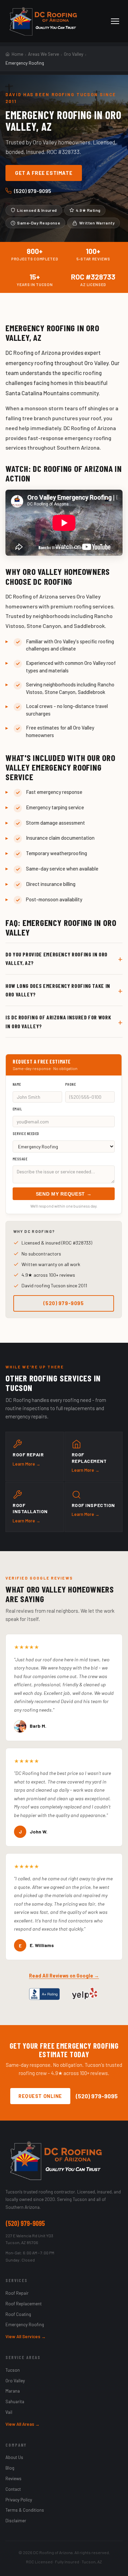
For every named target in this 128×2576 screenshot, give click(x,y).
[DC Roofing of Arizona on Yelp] (85, 1994)
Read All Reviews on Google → (64, 1976)
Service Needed (26, 1133)
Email (17, 1109)
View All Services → (26, 2336)
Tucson (13, 2370)
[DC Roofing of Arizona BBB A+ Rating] (44, 1994)
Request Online (40, 2096)
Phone (70, 1084)
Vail (9, 2412)
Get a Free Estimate (44, 173)
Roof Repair (17, 2293)
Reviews (13, 2478)
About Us (14, 2457)
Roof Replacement (24, 2304)
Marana (13, 2391)
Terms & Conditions (25, 2510)
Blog (10, 2468)
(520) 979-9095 (33, 191)
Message (20, 1159)
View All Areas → (23, 2424)
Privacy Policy (19, 2500)
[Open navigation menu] (115, 21)
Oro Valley (15, 2381)
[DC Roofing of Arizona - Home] (43, 21)
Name (17, 1084)
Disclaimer (16, 2521)
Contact (13, 2489)
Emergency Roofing (25, 2324)
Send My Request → (64, 1194)
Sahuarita (15, 2401)
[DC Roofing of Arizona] (64, 2161)
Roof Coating (18, 2314)
